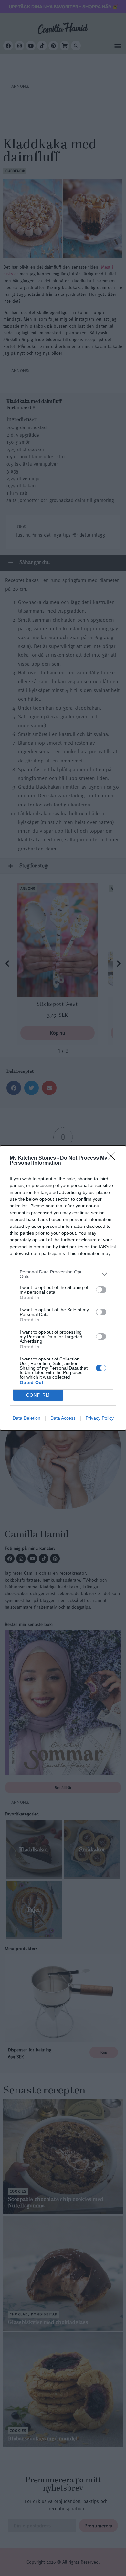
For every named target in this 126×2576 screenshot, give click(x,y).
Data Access (63, 1418)
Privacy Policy (100, 1418)
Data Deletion (26, 1418)
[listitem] (63, 1274)
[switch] (101, 1290)
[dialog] (63, 1288)
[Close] (113, 1158)
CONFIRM (38, 1395)
